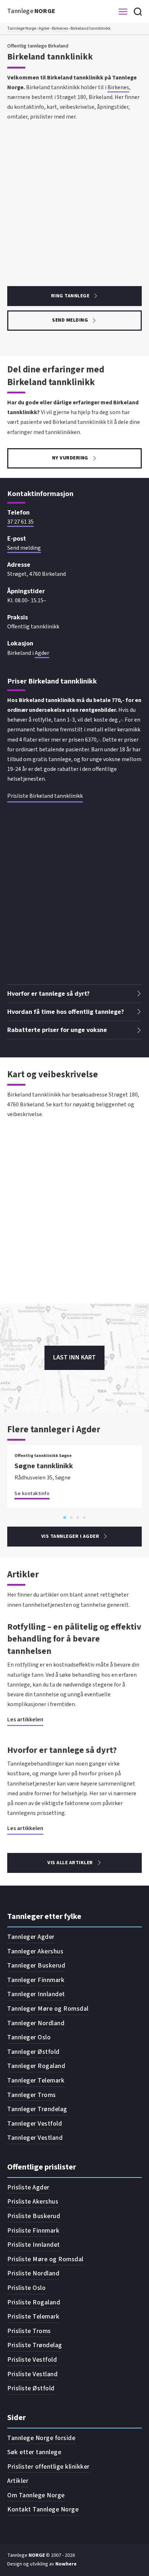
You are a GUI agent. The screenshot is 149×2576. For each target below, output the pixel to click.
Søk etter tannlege (34, 2452)
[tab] (65, 1518)
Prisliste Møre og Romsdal (45, 2259)
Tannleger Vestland (35, 2138)
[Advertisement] (74, 197)
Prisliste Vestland (32, 2374)
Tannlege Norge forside (41, 2438)
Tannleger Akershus (35, 1951)
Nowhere (66, 2564)
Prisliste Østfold (31, 2388)
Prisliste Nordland (33, 2273)
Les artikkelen (25, 1720)
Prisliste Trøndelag (35, 2345)
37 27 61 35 (20, 522)
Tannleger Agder (31, 1937)
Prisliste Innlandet (34, 2245)
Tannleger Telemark (36, 2080)
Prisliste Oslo (26, 2288)
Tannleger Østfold (33, 2052)
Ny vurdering (70, 458)
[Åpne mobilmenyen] (123, 12)
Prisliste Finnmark (33, 2231)
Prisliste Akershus (33, 2202)
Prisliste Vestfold (32, 2360)
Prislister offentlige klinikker (48, 2467)
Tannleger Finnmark (36, 1980)
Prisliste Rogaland (34, 2302)
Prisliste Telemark (33, 2317)
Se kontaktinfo (32, 1494)
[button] (74, 994)
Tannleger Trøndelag (37, 2109)
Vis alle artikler (70, 1863)
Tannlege (31, 11)
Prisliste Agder (28, 2187)
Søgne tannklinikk (44, 1466)
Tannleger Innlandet (36, 1994)
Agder (44, 28)
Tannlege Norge (22, 28)
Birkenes (60, 28)
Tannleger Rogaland (36, 2066)
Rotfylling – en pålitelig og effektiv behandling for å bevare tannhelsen (74, 1639)
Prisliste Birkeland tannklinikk (45, 796)
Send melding (70, 320)
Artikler (18, 2481)
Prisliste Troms (29, 2331)
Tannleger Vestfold (35, 2124)
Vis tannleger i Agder (70, 1536)
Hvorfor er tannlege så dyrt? (62, 1750)
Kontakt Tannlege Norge (43, 2509)
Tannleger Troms (32, 2095)
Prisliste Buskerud (34, 2216)
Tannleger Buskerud (36, 1966)
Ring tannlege (70, 296)
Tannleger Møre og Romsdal (48, 2009)
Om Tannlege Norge (36, 2495)
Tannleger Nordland (36, 2023)
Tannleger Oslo (29, 2037)
